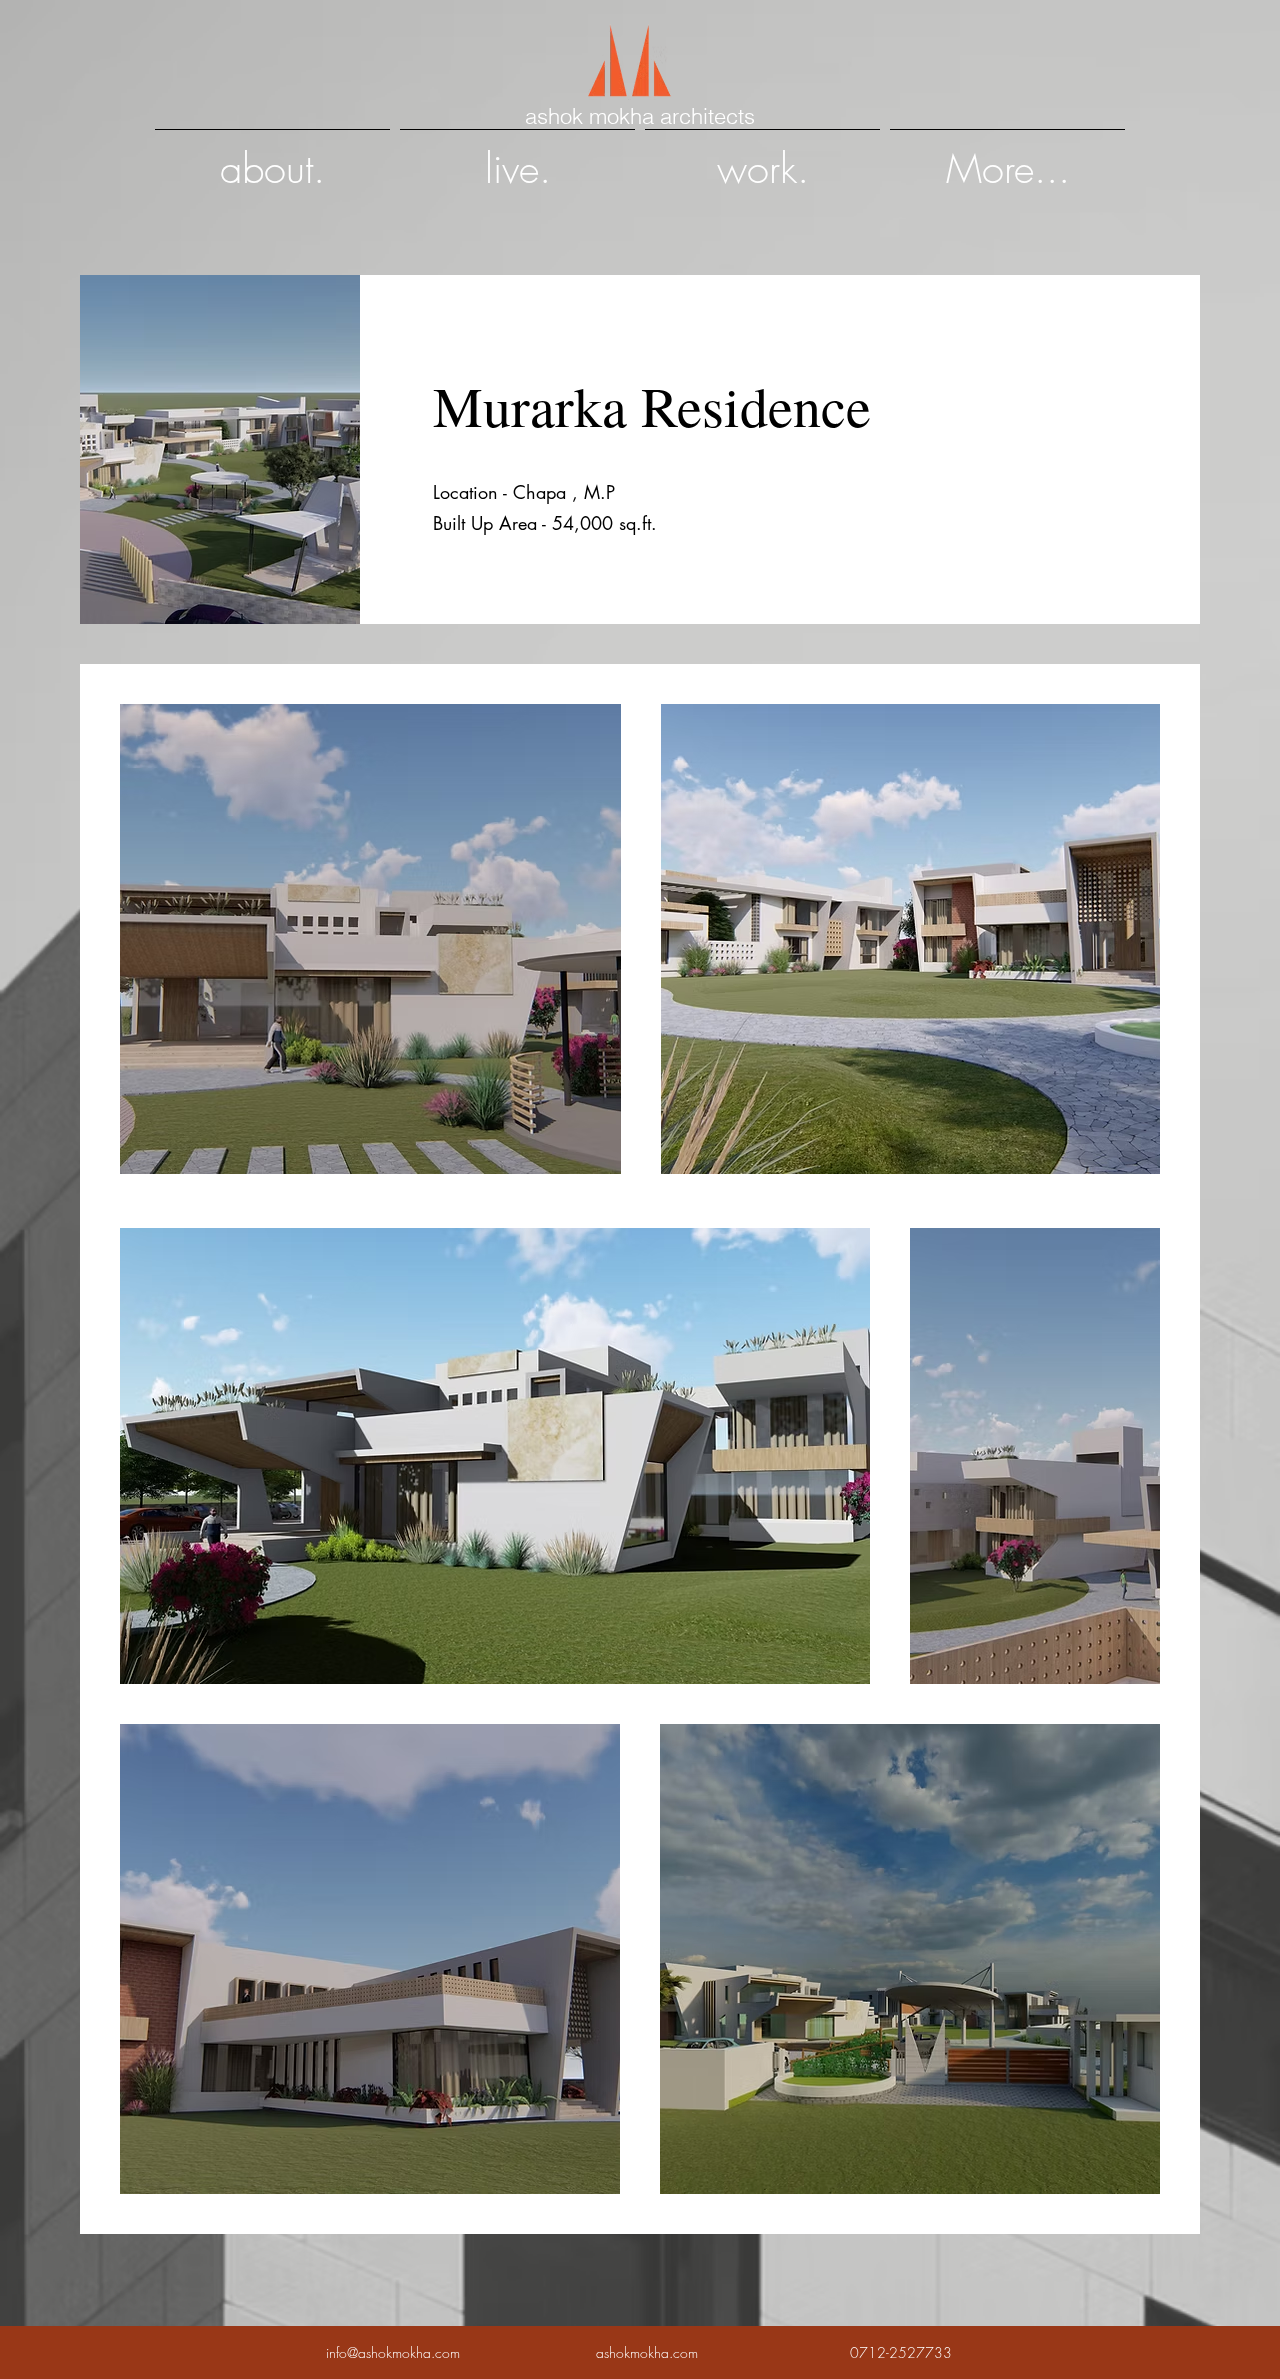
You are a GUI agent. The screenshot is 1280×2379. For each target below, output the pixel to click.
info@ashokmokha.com (393, 2352)
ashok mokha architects (640, 116)
